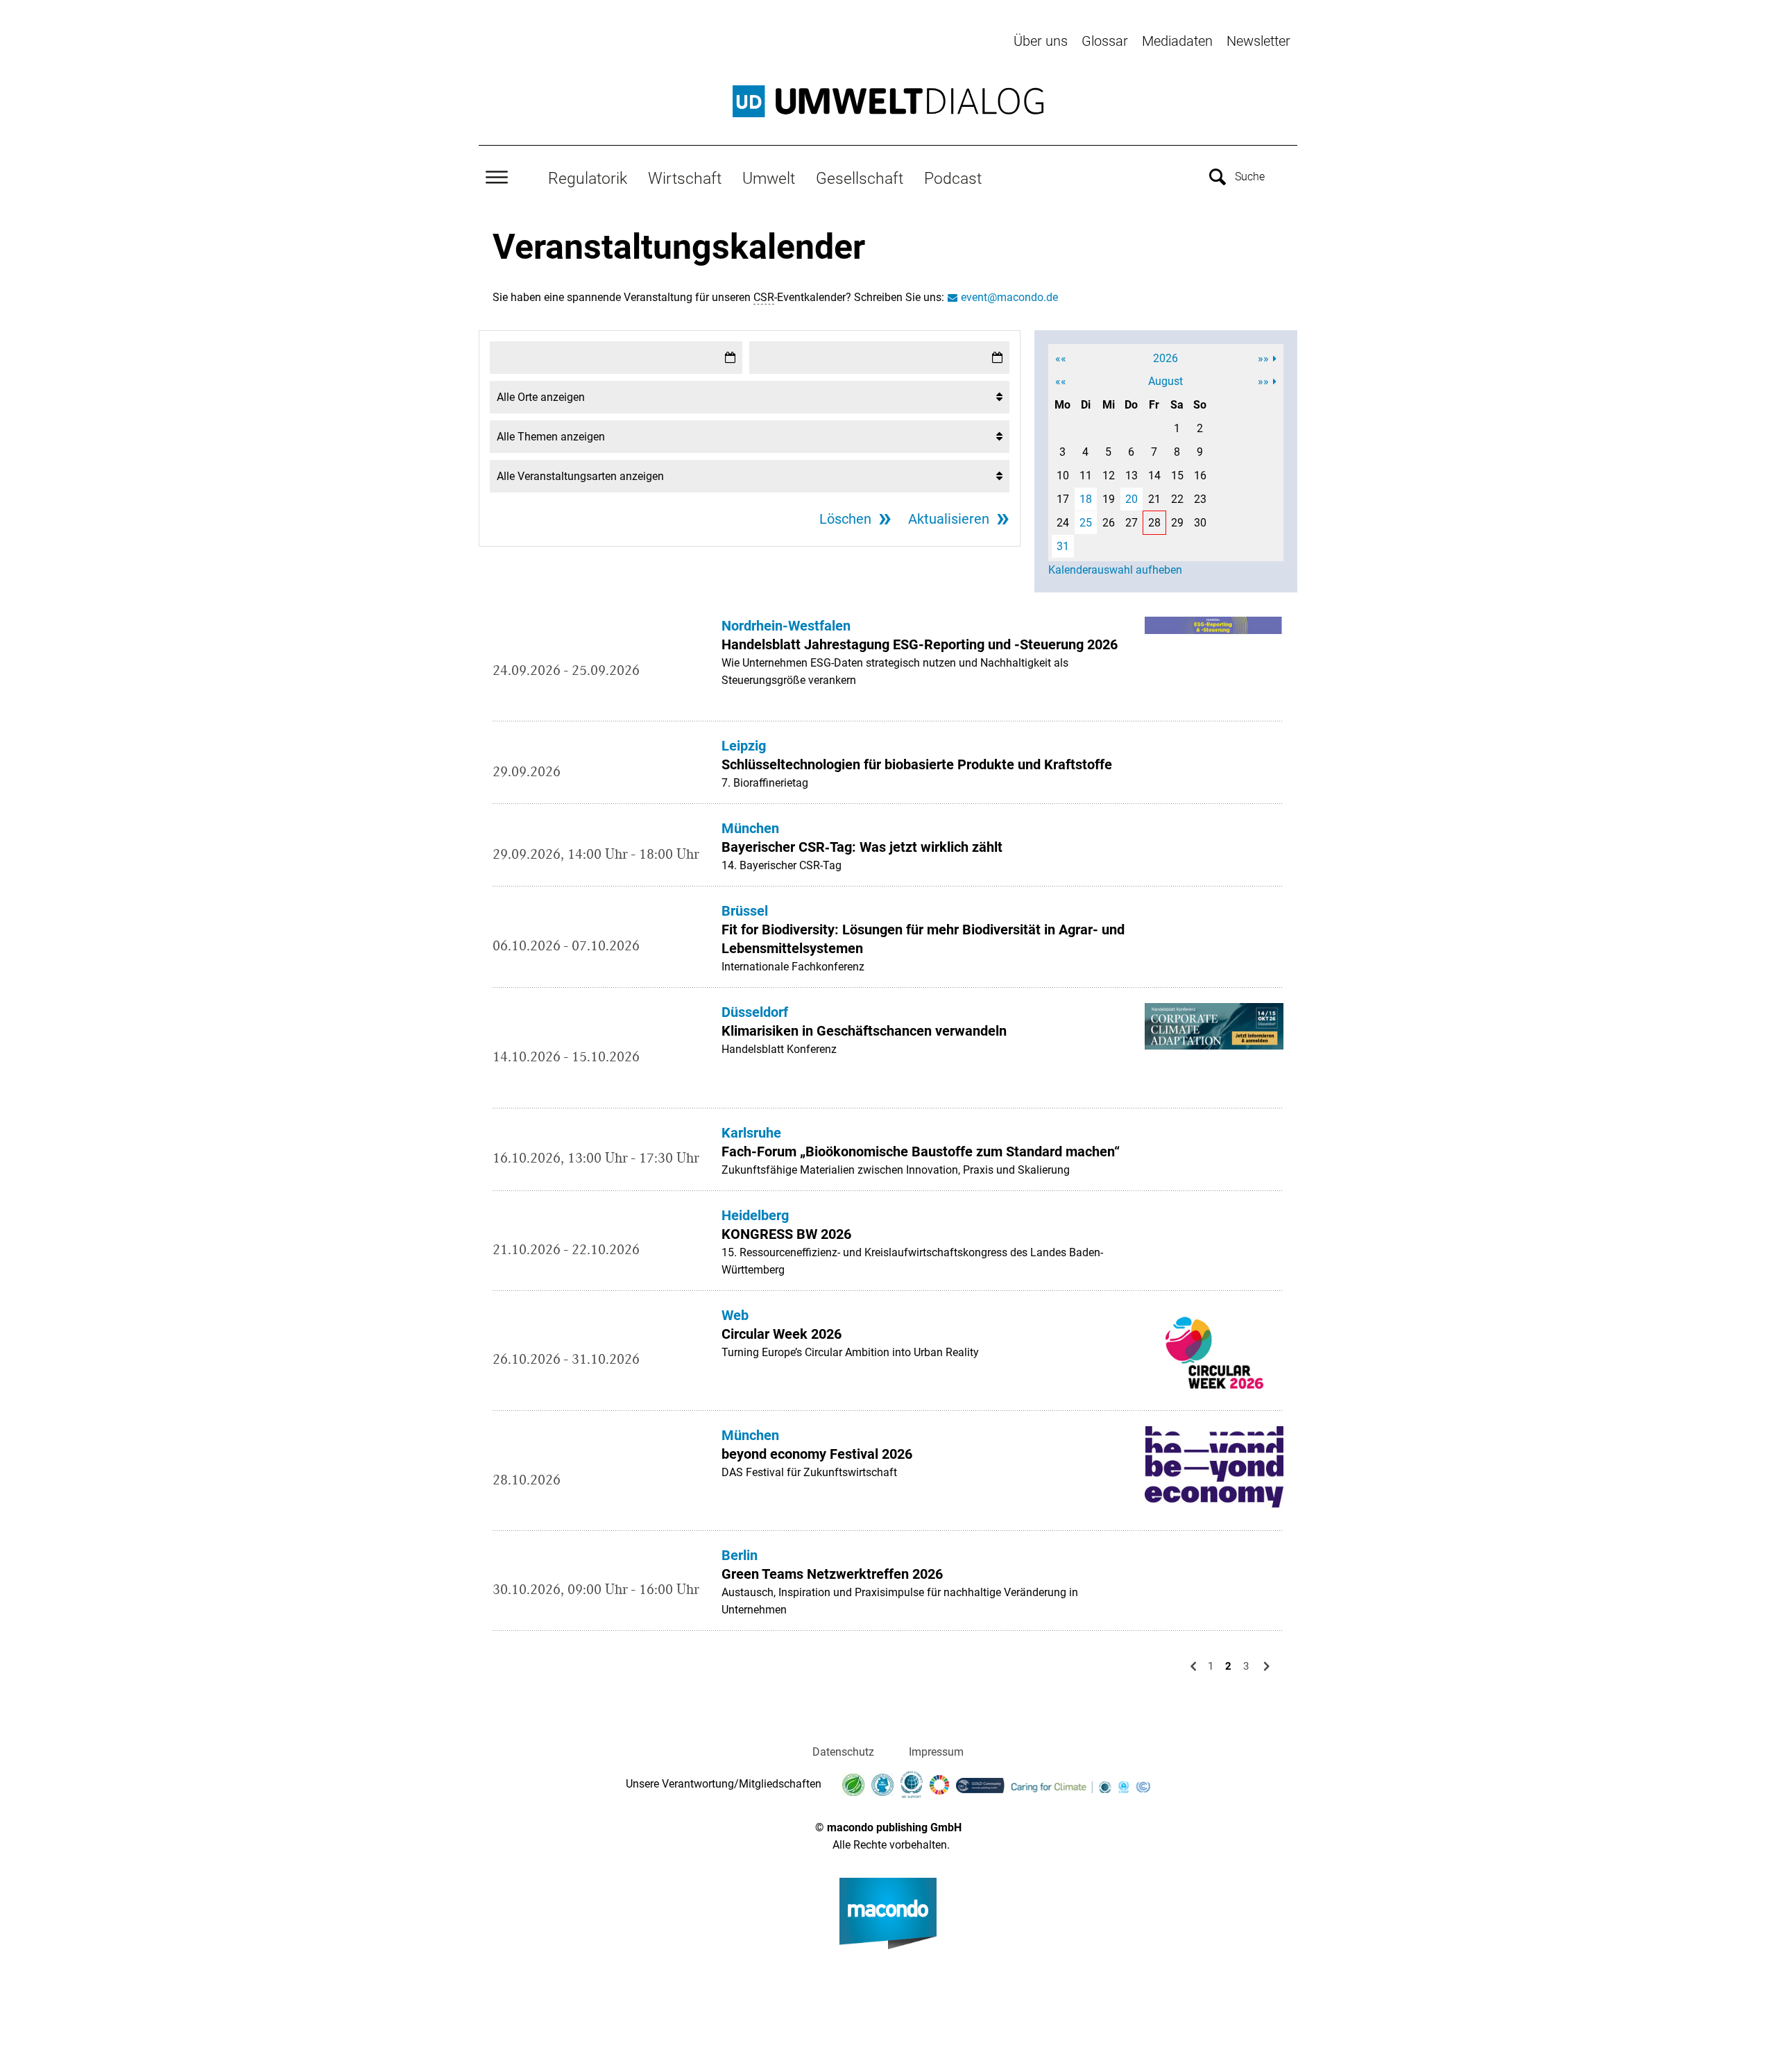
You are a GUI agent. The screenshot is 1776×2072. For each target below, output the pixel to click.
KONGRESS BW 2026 (786, 1234)
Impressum (936, 1752)
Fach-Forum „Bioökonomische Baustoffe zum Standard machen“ (921, 1151)
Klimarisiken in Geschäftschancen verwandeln (864, 1031)
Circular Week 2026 (782, 1334)
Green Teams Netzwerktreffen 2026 (832, 1574)
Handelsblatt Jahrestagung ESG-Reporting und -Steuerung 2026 (920, 644)
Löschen (845, 519)
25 (1086, 523)
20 (1132, 499)
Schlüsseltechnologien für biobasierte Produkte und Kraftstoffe (917, 764)
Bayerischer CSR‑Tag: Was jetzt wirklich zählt (864, 847)
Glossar (1105, 41)
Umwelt (769, 178)
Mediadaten (1177, 41)
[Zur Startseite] (888, 101)
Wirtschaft (685, 178)
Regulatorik (588, 178)
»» (1263, 358)
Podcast (953, 178)
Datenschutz (843, 1752)
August (1165, 381)
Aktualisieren (949, 519)
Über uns (1041, 41)
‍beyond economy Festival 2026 (817, 1454)
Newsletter (1258, 41)
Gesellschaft (860, 178)
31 (1063, 546)
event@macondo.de (1009, 297)
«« (1061, 358)
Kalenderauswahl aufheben (1115, 570)
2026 (1165, 358)
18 (1086, 499)
